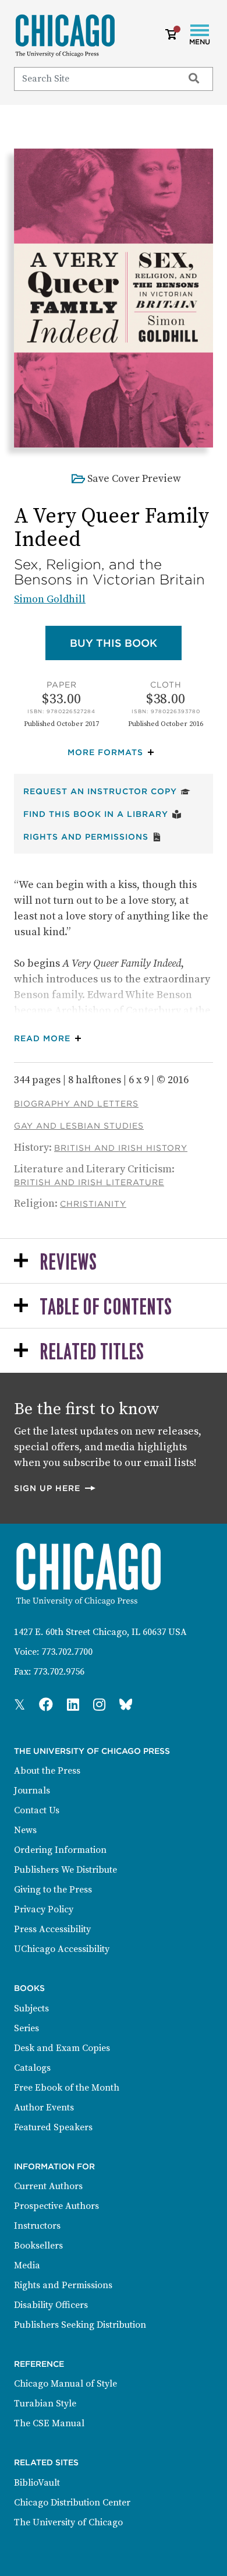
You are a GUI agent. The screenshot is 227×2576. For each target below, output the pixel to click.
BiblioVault (37, 2483)
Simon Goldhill (50, 599)
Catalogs (32, 2068)
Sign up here (55, 1488)
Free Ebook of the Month (67, 2088)
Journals (32, 1791)
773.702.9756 (59, 1672)
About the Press (47, 1771)
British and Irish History (121, 1148)
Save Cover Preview (134, 479)
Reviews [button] (68, 1263)
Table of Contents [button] (106, 1308)
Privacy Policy (44, 1909)
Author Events (44, 2108)
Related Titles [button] (92, 1353)
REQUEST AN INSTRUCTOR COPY (107, 791)
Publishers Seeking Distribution (80, 2325)
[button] (114, 753)
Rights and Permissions (93, 836)
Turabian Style (45, 2404)
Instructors (37, 2226)
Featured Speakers (53, 2127)
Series (26, 2028)
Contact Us (37, 1810)
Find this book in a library (102, 814)
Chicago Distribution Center (72, 2503)
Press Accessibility (52, 1929)
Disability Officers (51, 2305)
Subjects (31, 2008)
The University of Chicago (68, 2522)
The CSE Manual (49, 2423)
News (25, 1830)
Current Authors (48, 2186)
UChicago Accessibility (62, 1949)
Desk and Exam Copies (62, 2048)
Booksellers (38, 2246)
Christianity (93, 1204)
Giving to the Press (53, 1890)
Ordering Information (60, 1850)
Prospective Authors (56, 2206)
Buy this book (126, 643)
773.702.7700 (67, 1652)
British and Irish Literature (89, 1182)
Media (27, 2265)
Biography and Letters (76, 1104)
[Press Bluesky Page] (126, 1705)
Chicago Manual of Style (65, 2384)
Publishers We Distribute (65, 1870)
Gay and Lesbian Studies (79, 1126)
